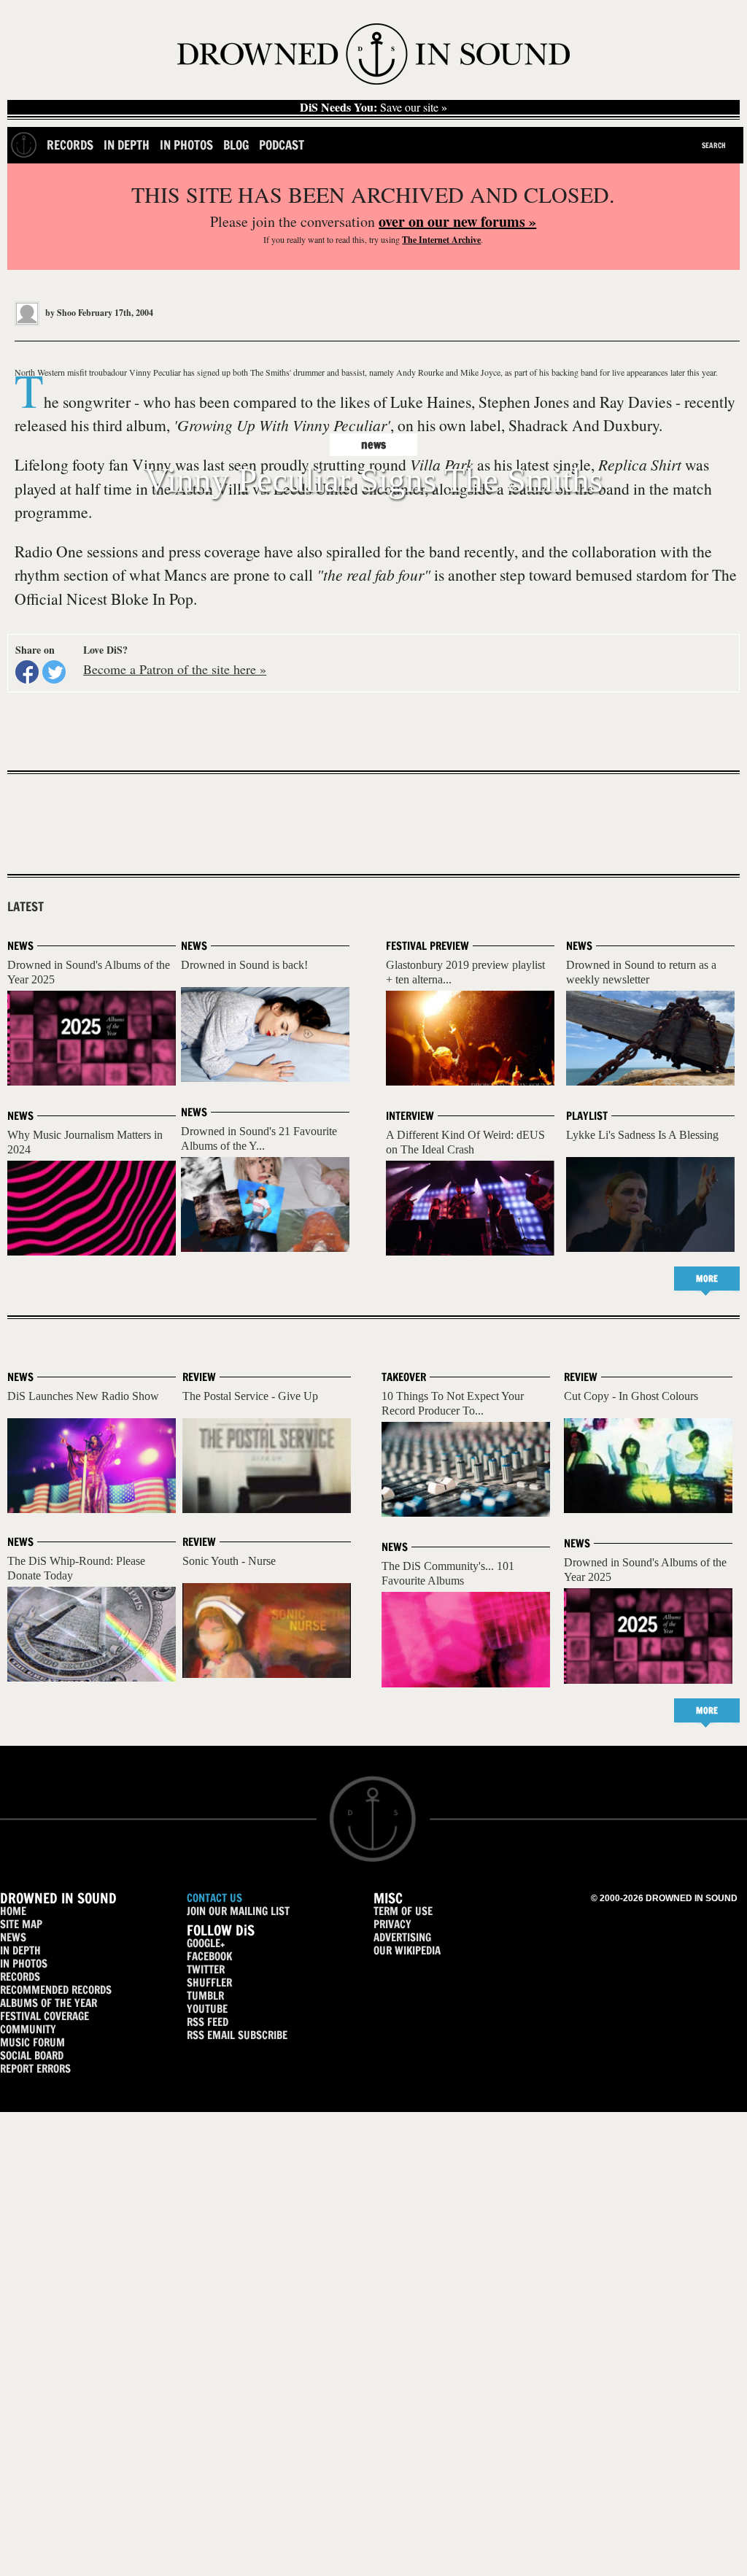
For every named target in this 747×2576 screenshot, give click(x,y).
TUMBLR (205, 1996)
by (59, 313)
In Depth (127, 145)
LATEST (26, 907)
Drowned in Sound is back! (244, 965)
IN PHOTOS (24, 1964)
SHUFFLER (209, 1983)
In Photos (186, 145)
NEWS (13, 1937)
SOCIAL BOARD (32, 2055)
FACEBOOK (209, 1956)
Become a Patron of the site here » (175, 669)
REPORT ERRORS (35, 2069)
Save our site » (373, 107)
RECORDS (20, 1977)
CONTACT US (214, 1898)
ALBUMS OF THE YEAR (49, 2003)
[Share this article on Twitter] (54, 672)
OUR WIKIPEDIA (407, 1950)
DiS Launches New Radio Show (83, 1396)
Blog (236, 145)
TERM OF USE (403, 1911)
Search (714, 145)
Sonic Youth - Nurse (229, 1561)
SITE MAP (21, 1924)
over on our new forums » (457, 221)
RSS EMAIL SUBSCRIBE (237, 2035)
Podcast (282, 145)
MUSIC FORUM (32, 2042)
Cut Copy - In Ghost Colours (631, 1396)
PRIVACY (392, 1924)
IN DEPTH (20, 1950)
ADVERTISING (402, 1937)
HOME (13, 1911)
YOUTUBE (207, 2009)
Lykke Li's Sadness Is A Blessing (642, 1135)
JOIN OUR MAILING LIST (238, 1911)
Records (70, 145)
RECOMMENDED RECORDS (56, 1990)
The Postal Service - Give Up (250, 1396)
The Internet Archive (441, 240)
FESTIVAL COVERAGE (44, 2016)
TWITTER (206, 1969)
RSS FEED (208, 2022)
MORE (707, 1279)
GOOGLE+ (206, 1943)
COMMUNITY (28, 2029)
